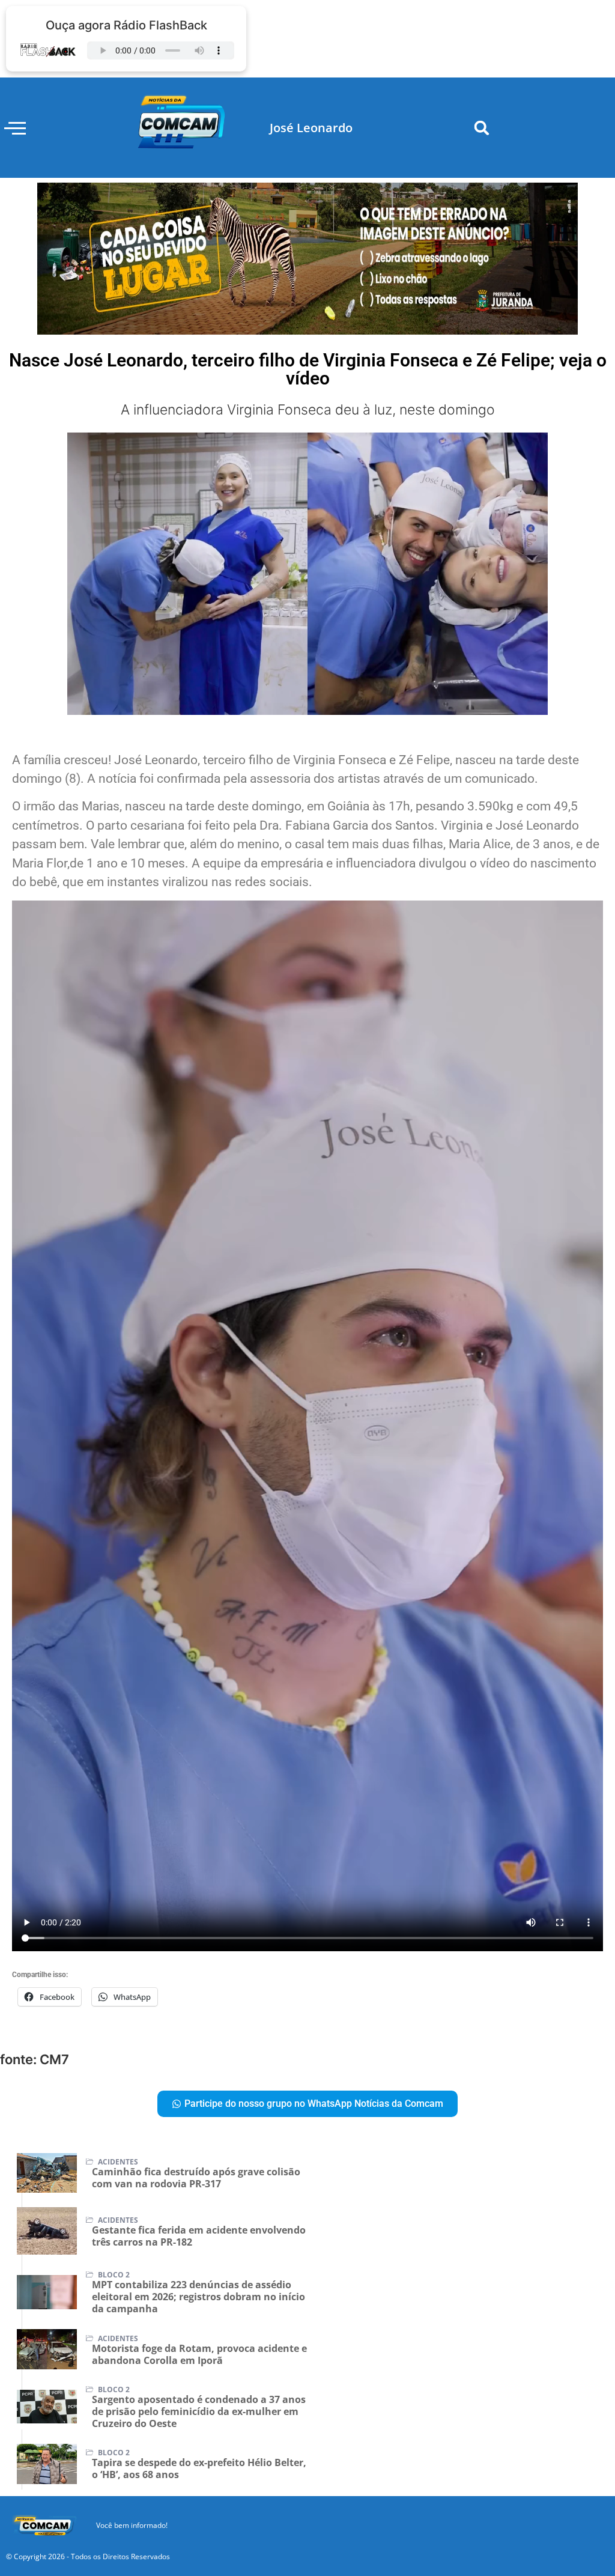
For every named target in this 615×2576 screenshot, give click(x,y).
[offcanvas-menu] (15, 128)
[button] (482, 128)
